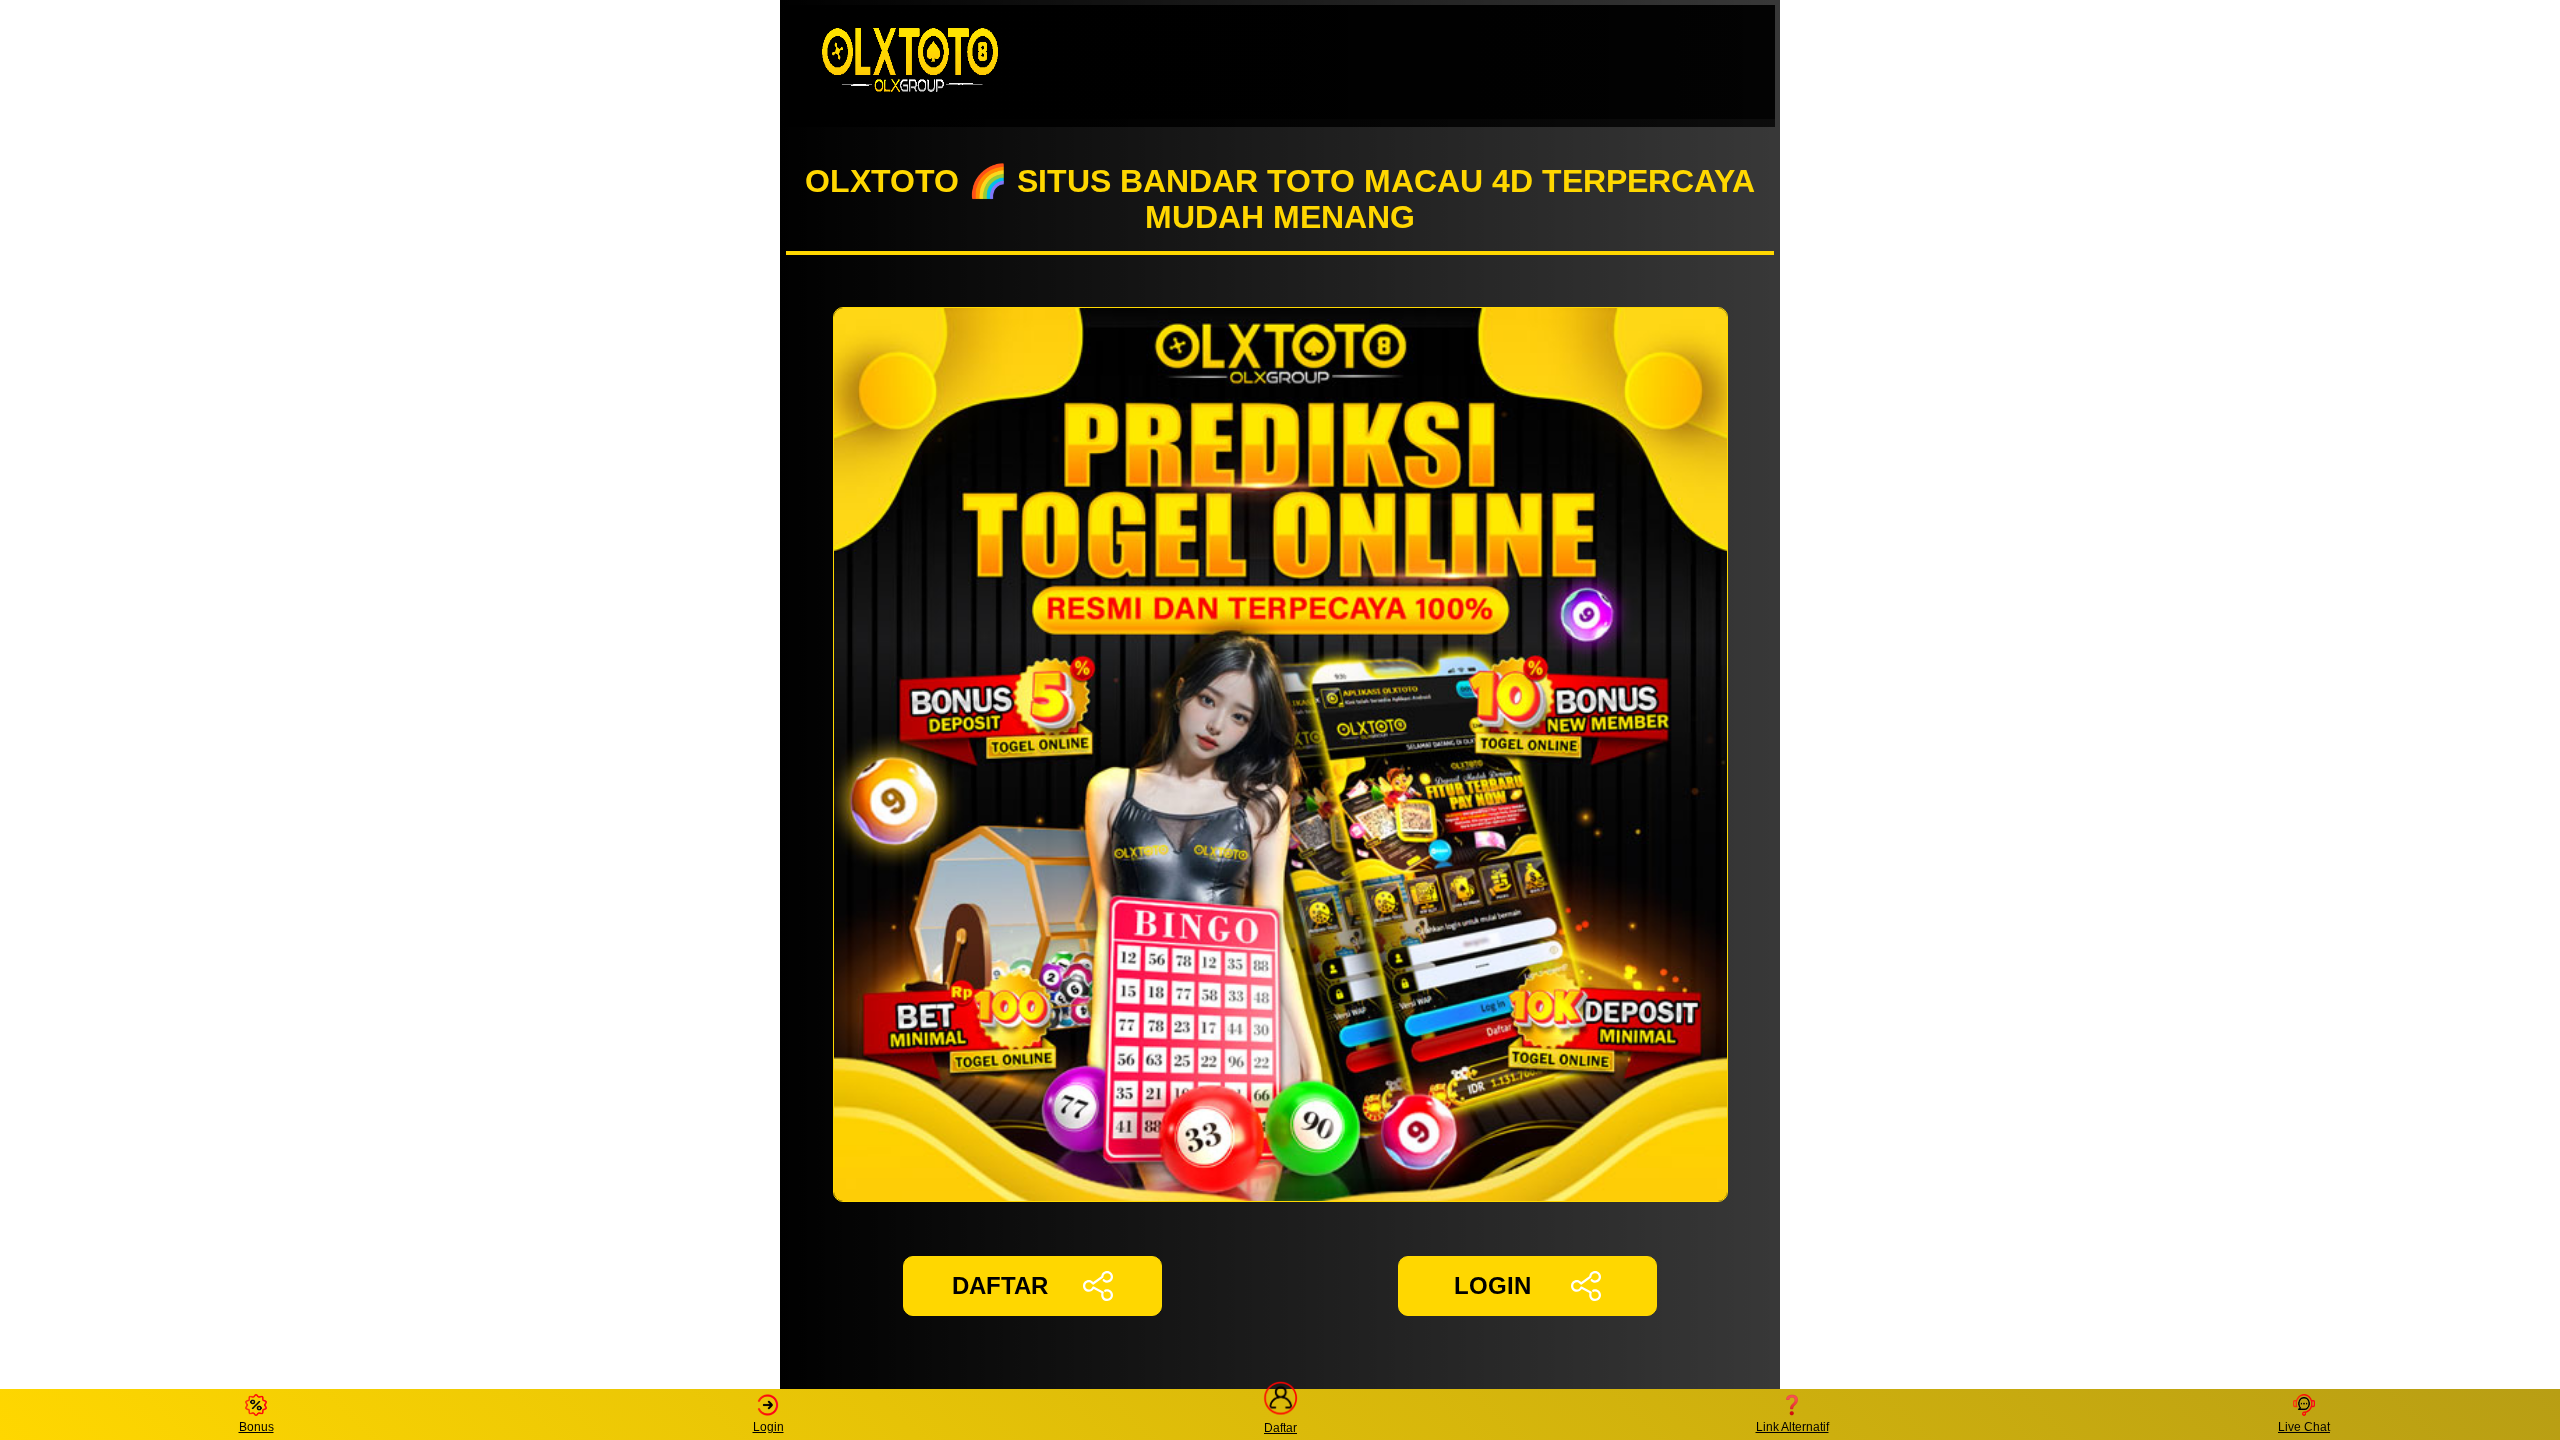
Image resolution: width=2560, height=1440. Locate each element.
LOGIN (1492, 1285)
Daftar (1280, 1427)
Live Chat (2304, 1427)
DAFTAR (1000, 1285)
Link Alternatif (1792, 1427)
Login (768, 1427)
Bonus (256, 1427)
